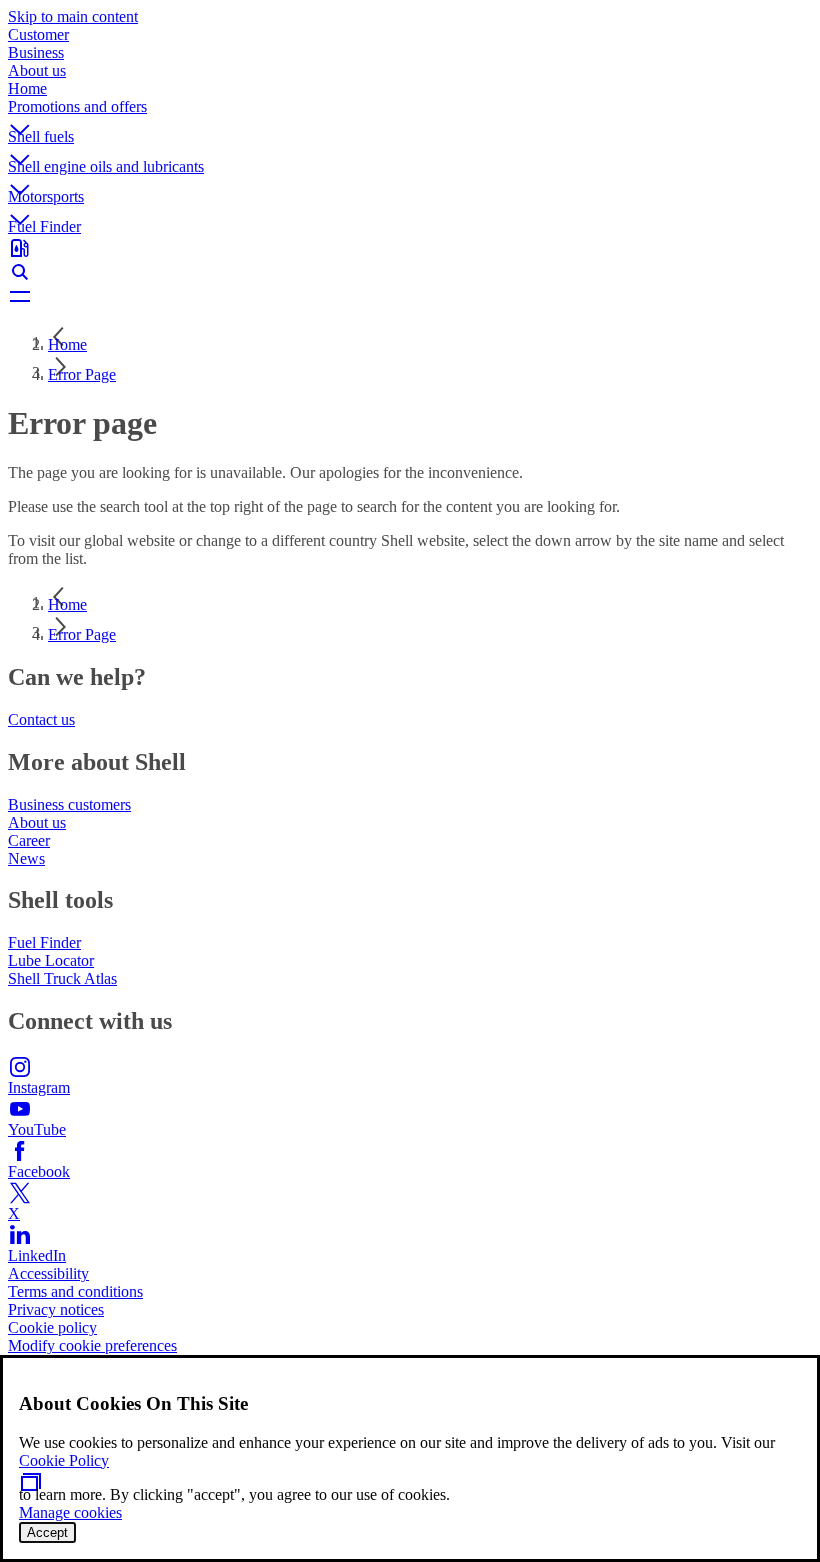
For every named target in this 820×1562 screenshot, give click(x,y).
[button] (410, 113)
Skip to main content (73, 16)
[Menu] (410, 296)
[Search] (410, 272)
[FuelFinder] (410, 248)
